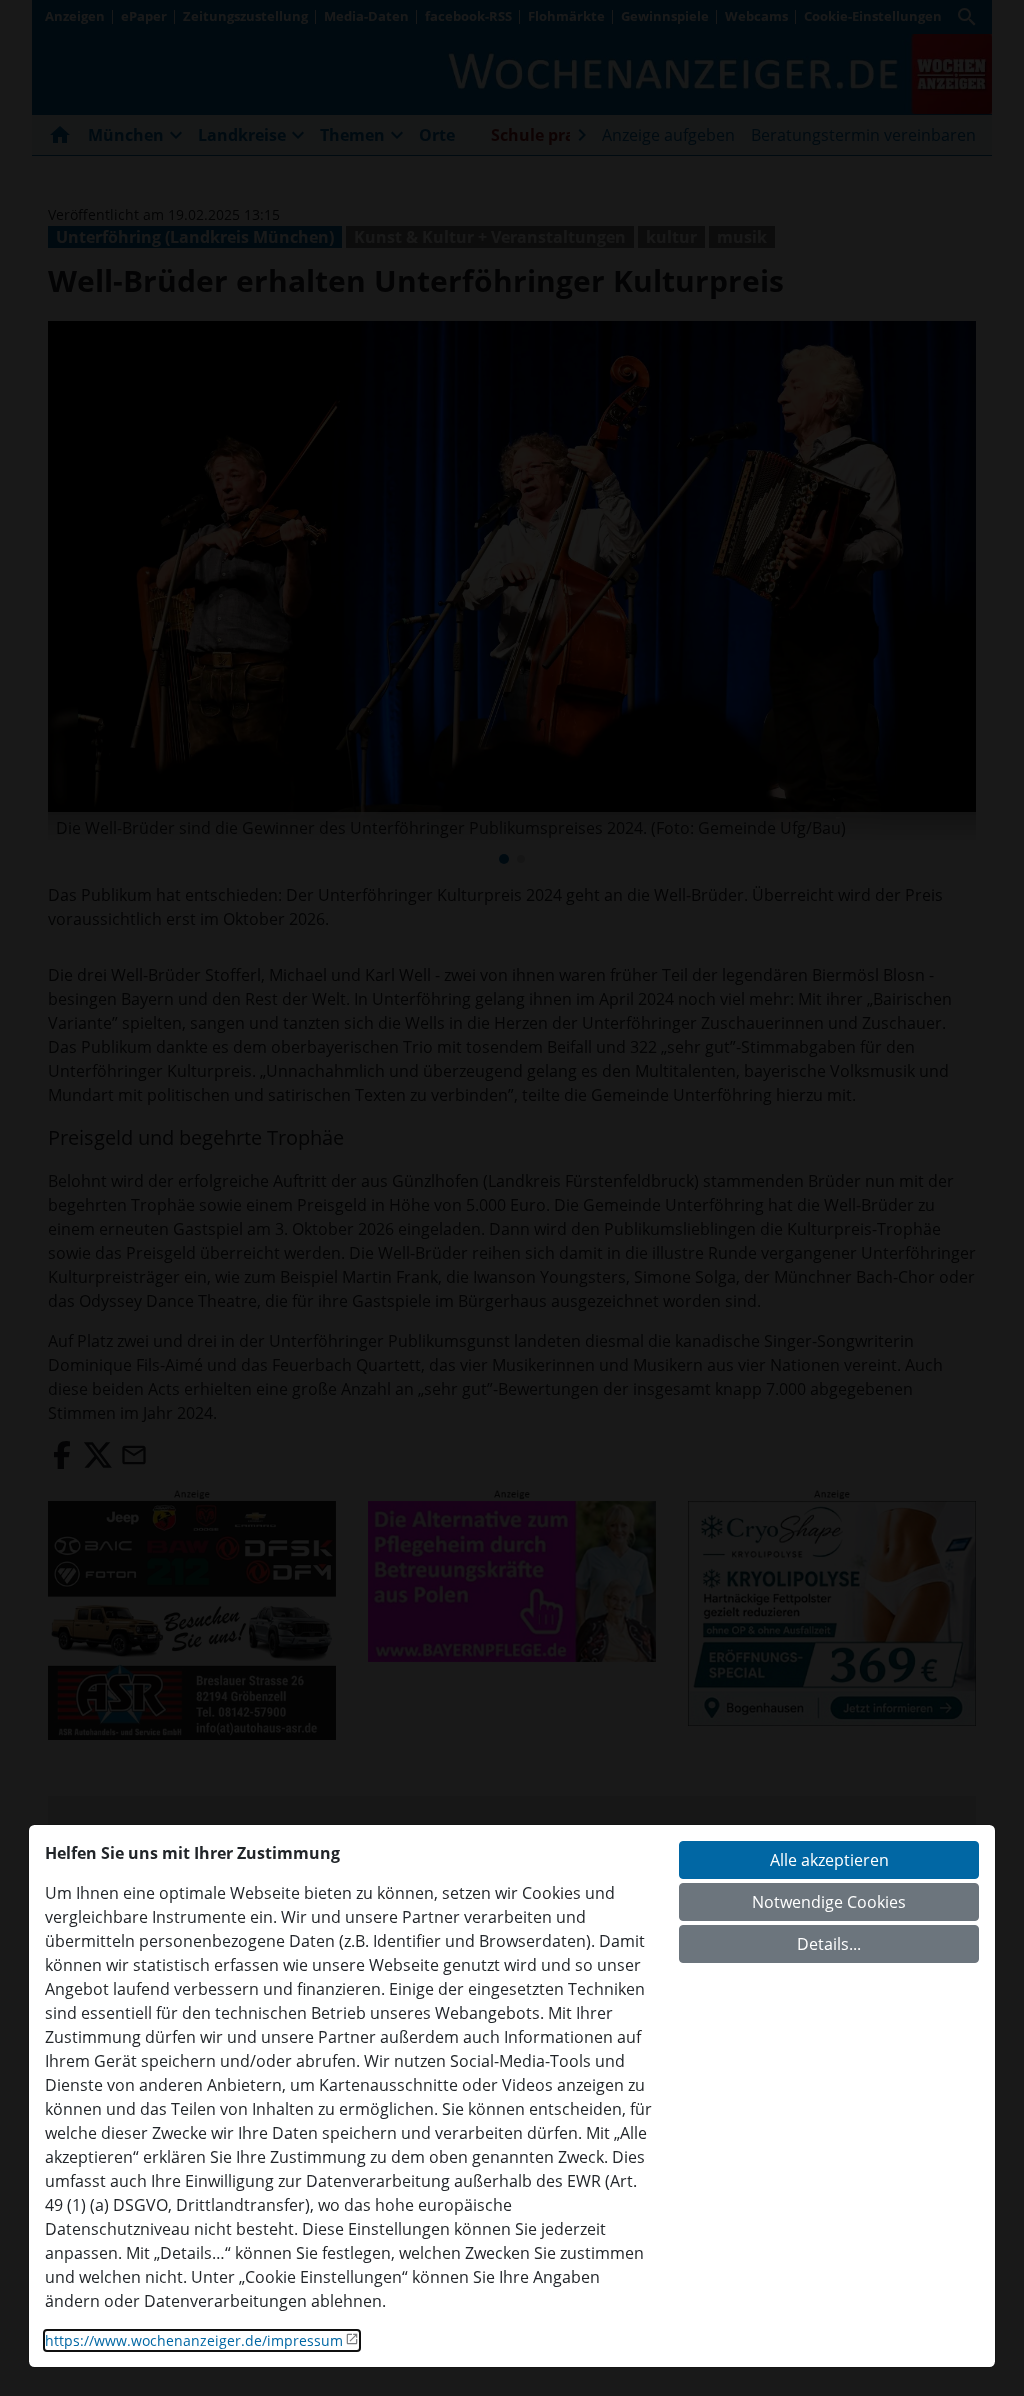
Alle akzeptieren (829, 1860)
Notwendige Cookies (829, 1902)
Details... (829, 1944)
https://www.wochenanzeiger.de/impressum (194, 2340)
